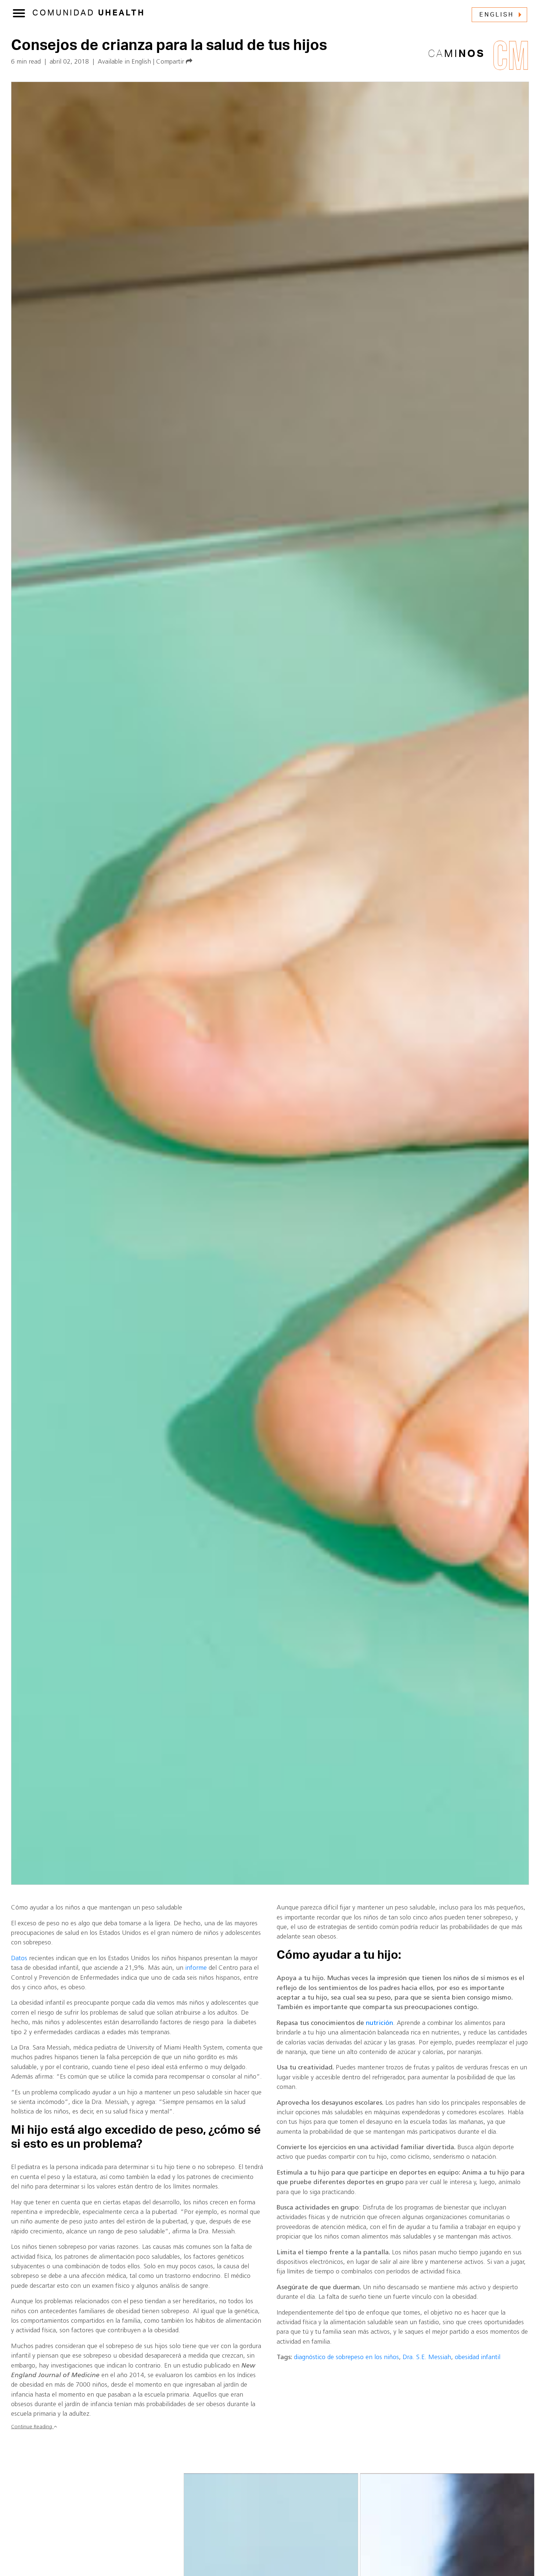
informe (196, 1968)
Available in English (124, 62)
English (497, 15)
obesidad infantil (478, 2357)
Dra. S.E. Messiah (427, 2357)
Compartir (171, 62)
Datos (19, 1959)
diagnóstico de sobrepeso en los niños (346, 2357)
